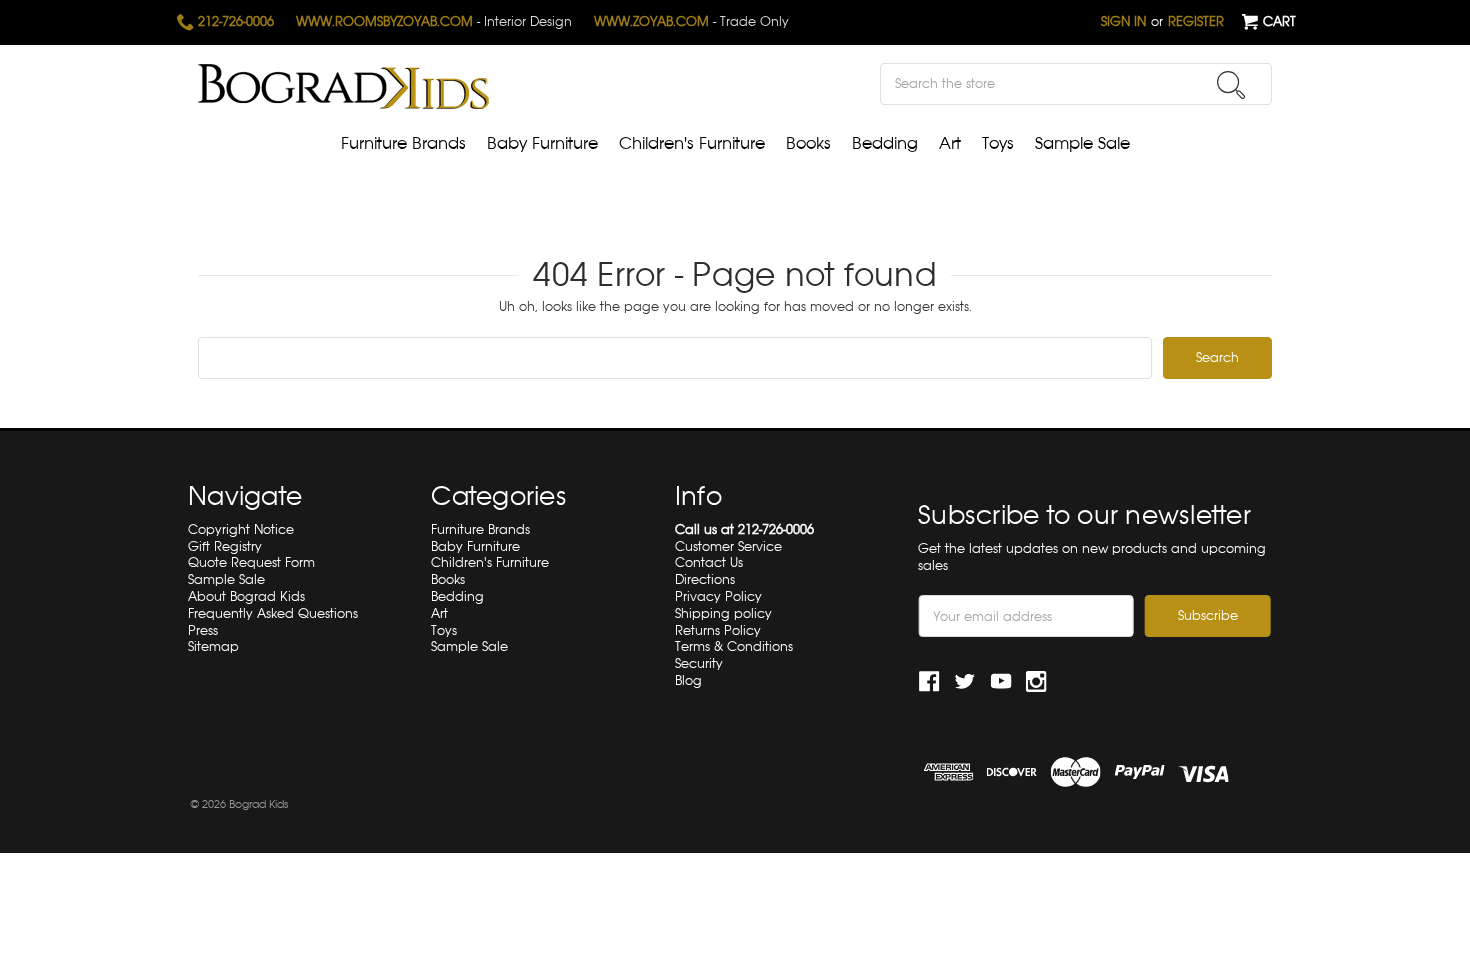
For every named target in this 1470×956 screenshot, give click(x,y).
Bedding (885, 143)
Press (203, 630)
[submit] (1231, 85)
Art (950, 143)
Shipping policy (723, 613)
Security (699, 663)
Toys (998, 143)
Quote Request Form (251, 562)
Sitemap (213, 646)
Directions (705, 579)
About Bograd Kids (246, 596)
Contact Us (709, 562)
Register (1196, 21)
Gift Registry (225, 546)
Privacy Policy (718, 596)
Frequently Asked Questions (273, 613)
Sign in (1123, 21)
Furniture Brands (403, 143)
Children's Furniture (692, 143)
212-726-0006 (234, 21)
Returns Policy (718, 630)
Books (808, 143)
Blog (688, 680)
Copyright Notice (241, 529)
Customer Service (728, 546)
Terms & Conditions (734, 646)
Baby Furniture (542, 143)
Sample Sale (1082, 143)
